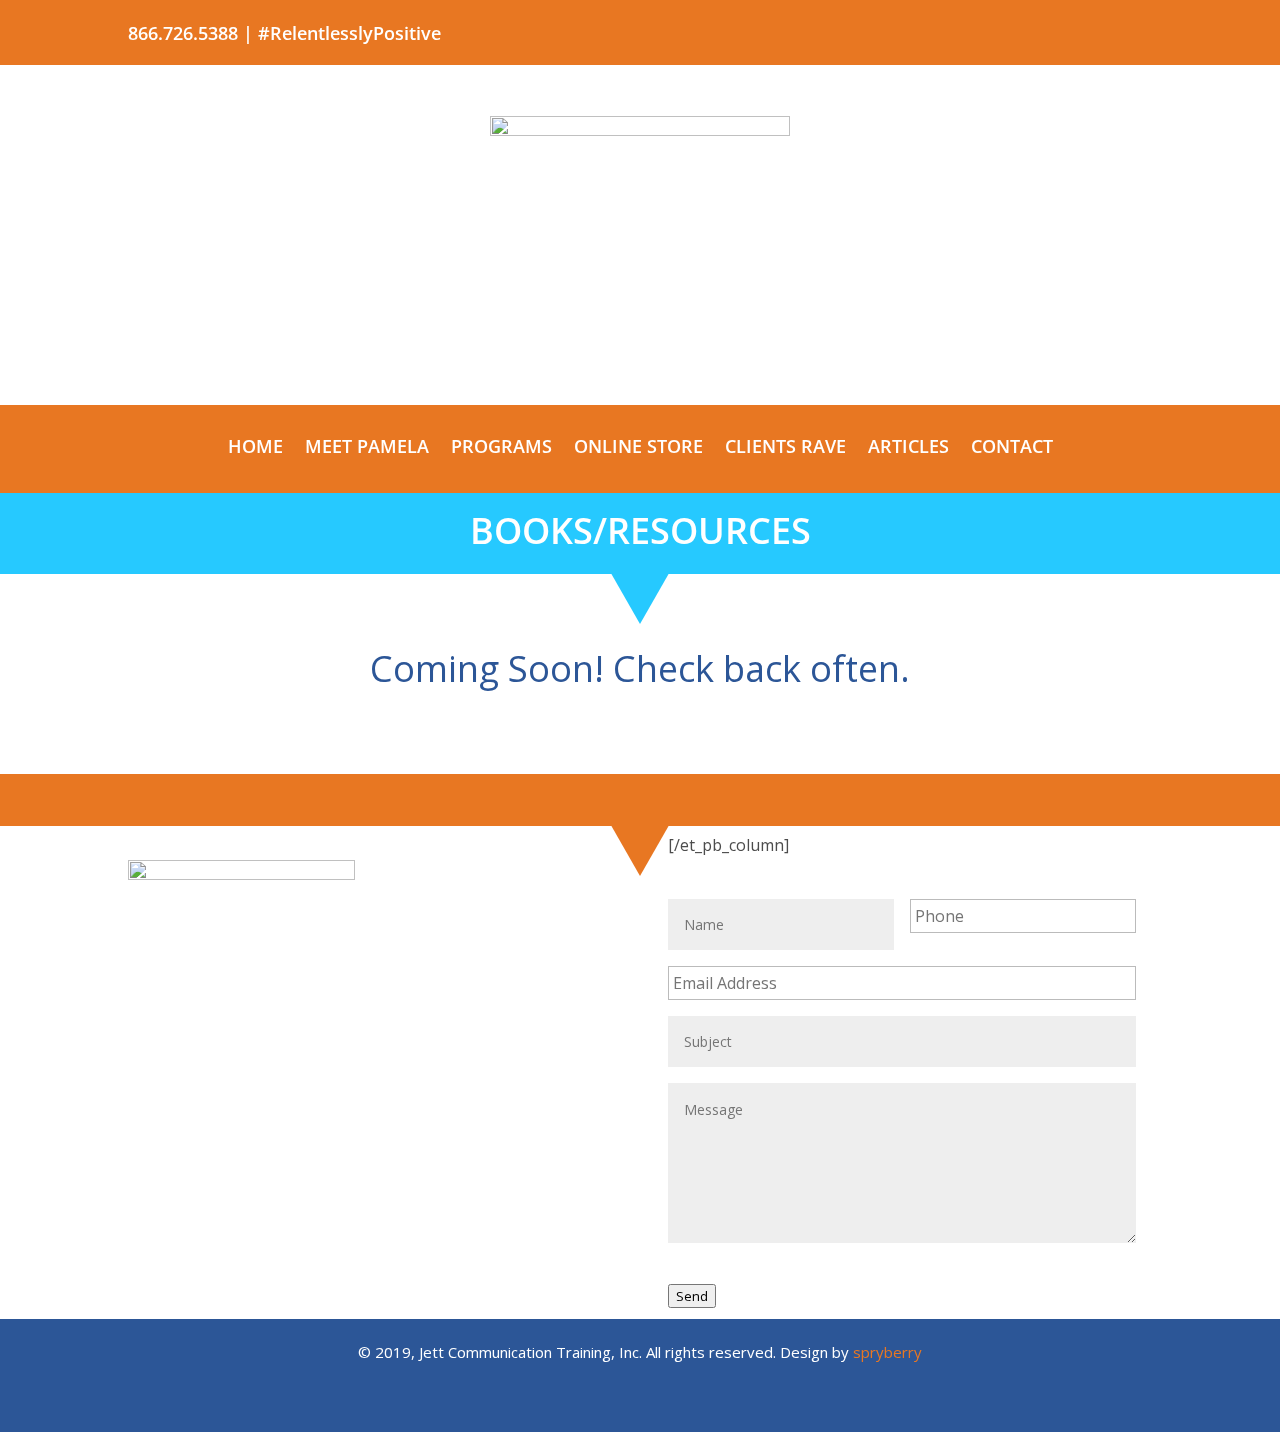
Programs (501, 448)
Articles (908, 448)
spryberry (887, 1352)
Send (692, 1296)
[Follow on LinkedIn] (1096, 29)
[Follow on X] (1016, 29)
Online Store (638, 448)
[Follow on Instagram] (1136, 29)
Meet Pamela (367, 448)
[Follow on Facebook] (976, 29)
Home (255, 448)
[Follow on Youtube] (1056, 29)
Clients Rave (785, 448)
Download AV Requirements (370, 1141)
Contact (1012, 448)
